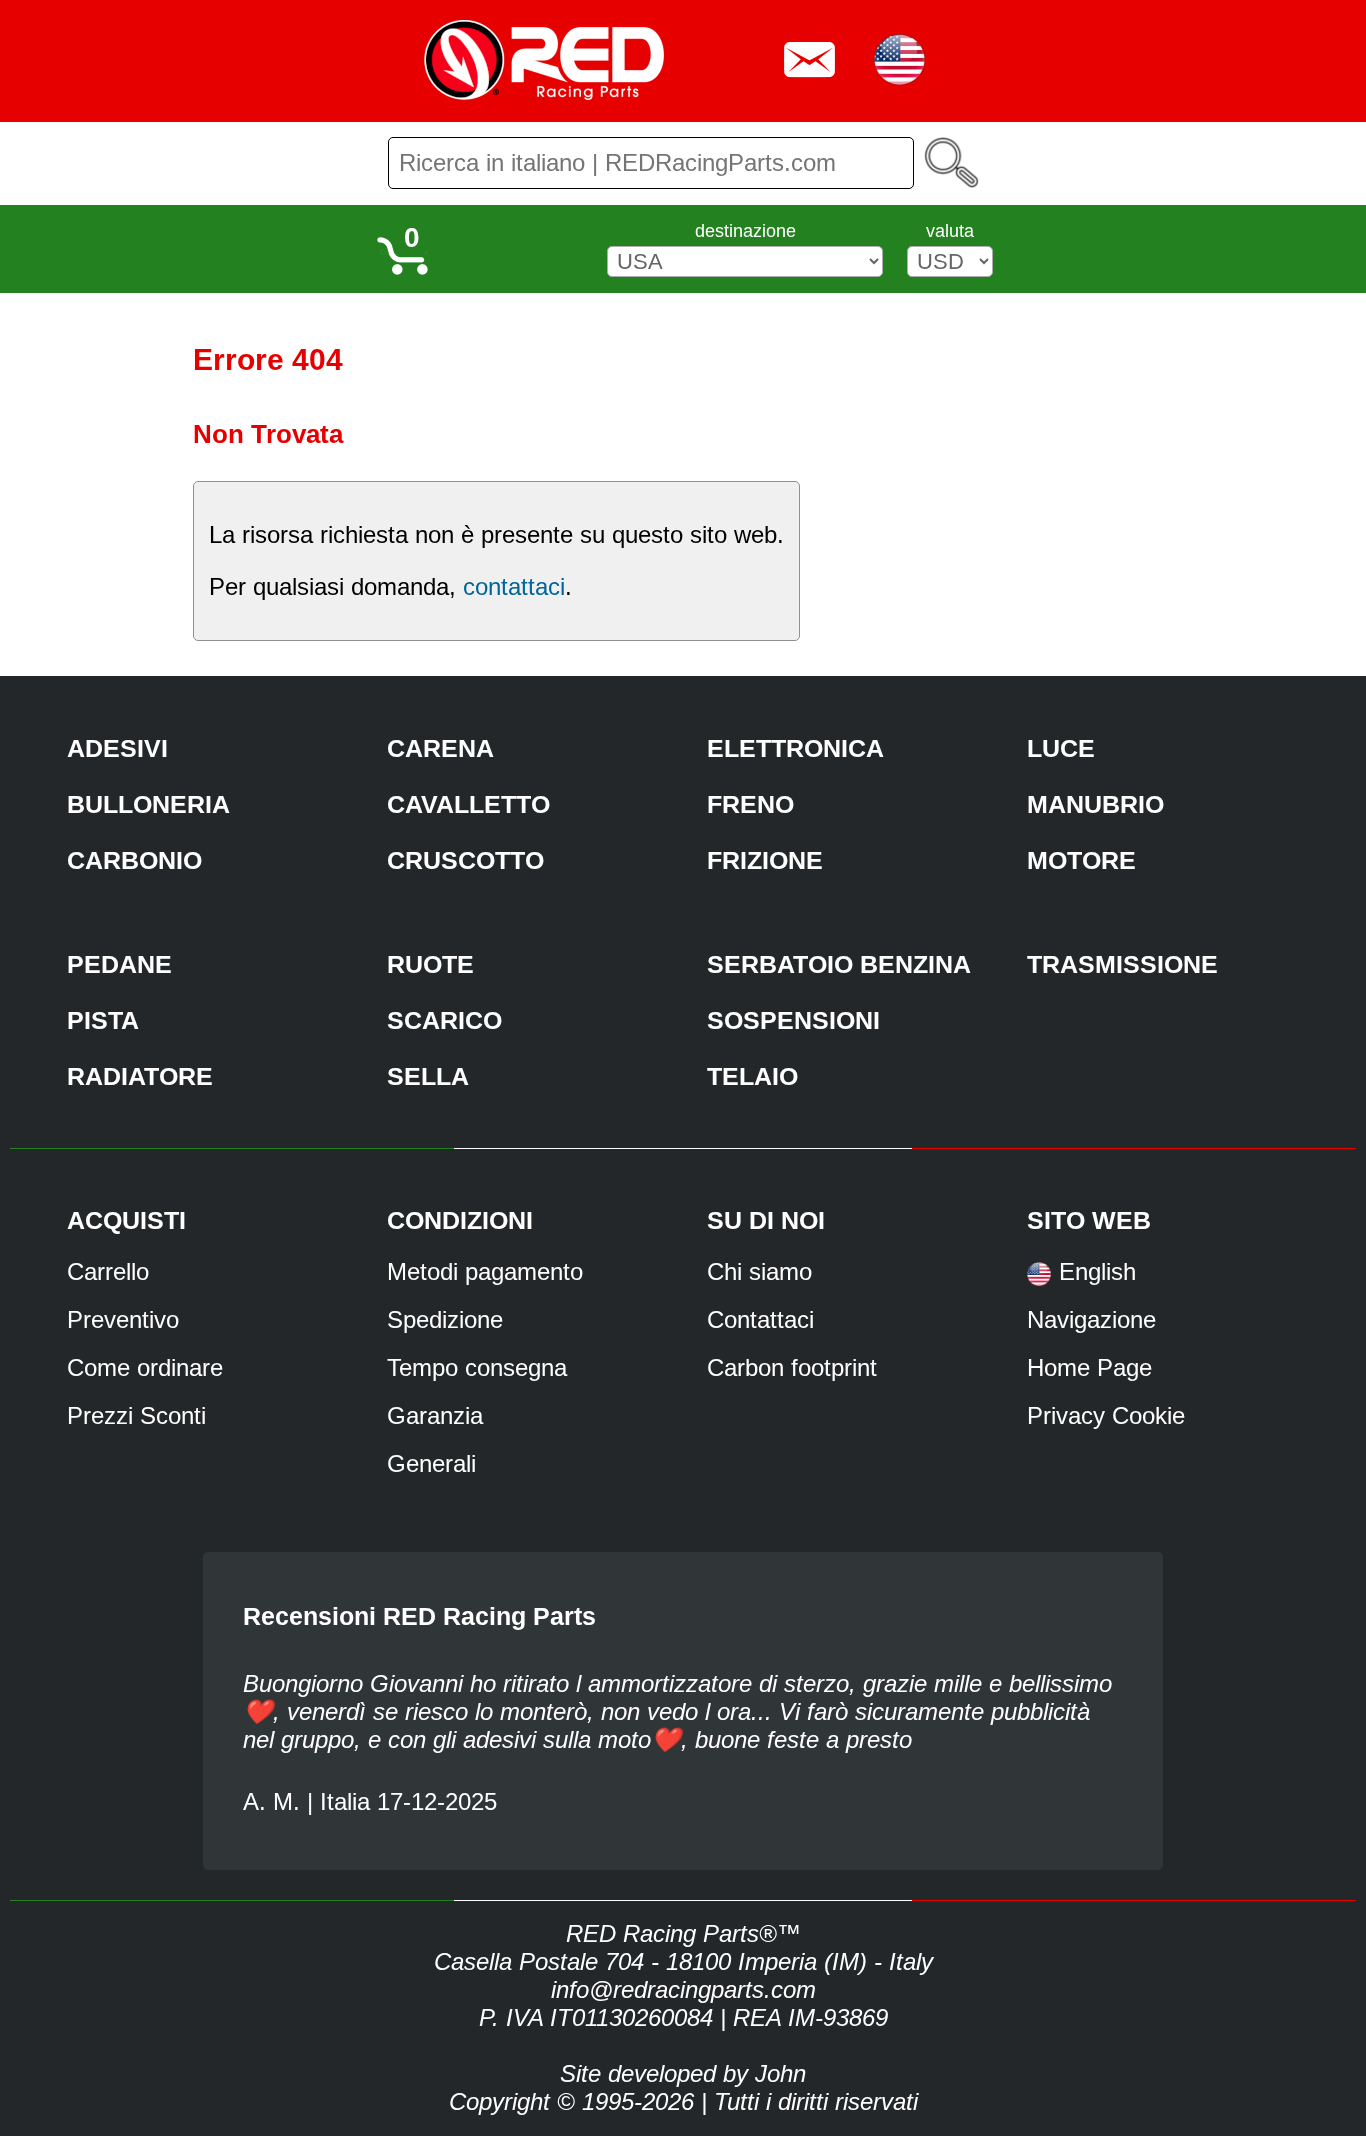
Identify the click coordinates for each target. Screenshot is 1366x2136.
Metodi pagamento (485, 1271)
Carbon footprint (792, 1367)
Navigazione (1091, 1319)
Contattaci (760, 1319)
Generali (431, 1463)
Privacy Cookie (1106, 1415)
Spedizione (445, 1319)
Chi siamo (759, 1271)
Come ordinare (145, 1367)
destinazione (745, 231)
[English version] (1039, 1280)
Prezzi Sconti (136, 1415)
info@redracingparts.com (683, 1989)
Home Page (1089, 1367)
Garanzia (435, 1415)
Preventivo (123, 1319)
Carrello (108, 1271)
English (1097, 1271)
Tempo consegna (477, 1367)
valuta (950, 231)
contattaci (514, 586)
